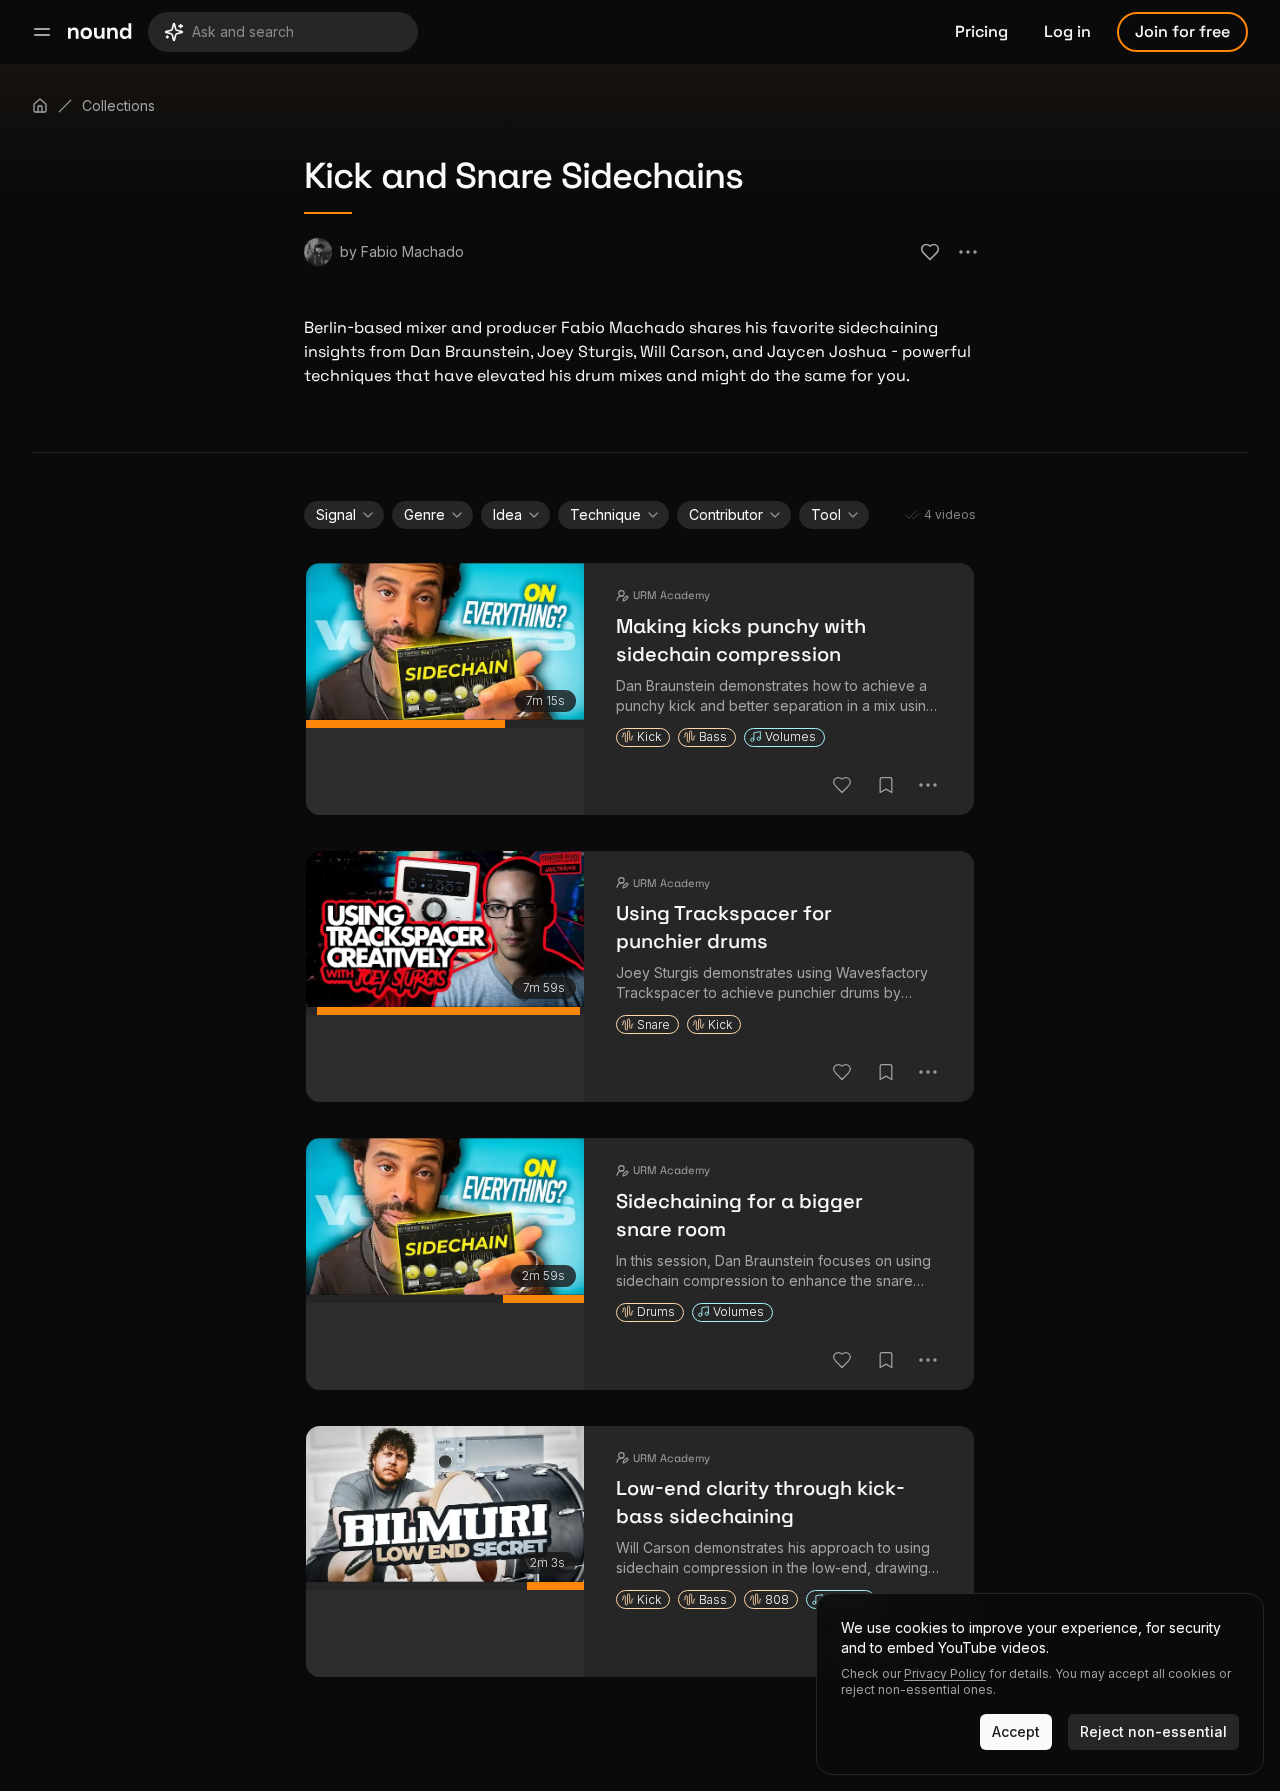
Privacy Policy (945, 1673)
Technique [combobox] (605, 514)
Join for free (1182, 31)
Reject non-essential (1153, 1731)
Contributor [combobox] (726, 514)
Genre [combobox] (424, 514)
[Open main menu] (42, 32)
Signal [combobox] (336, 514)
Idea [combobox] (507, 514)
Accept (1016, 1731)
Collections (118, 105)
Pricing (981, 31)
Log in (1067, 31)
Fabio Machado (412, 251)
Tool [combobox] (826, 514)
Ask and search (243, 31)
